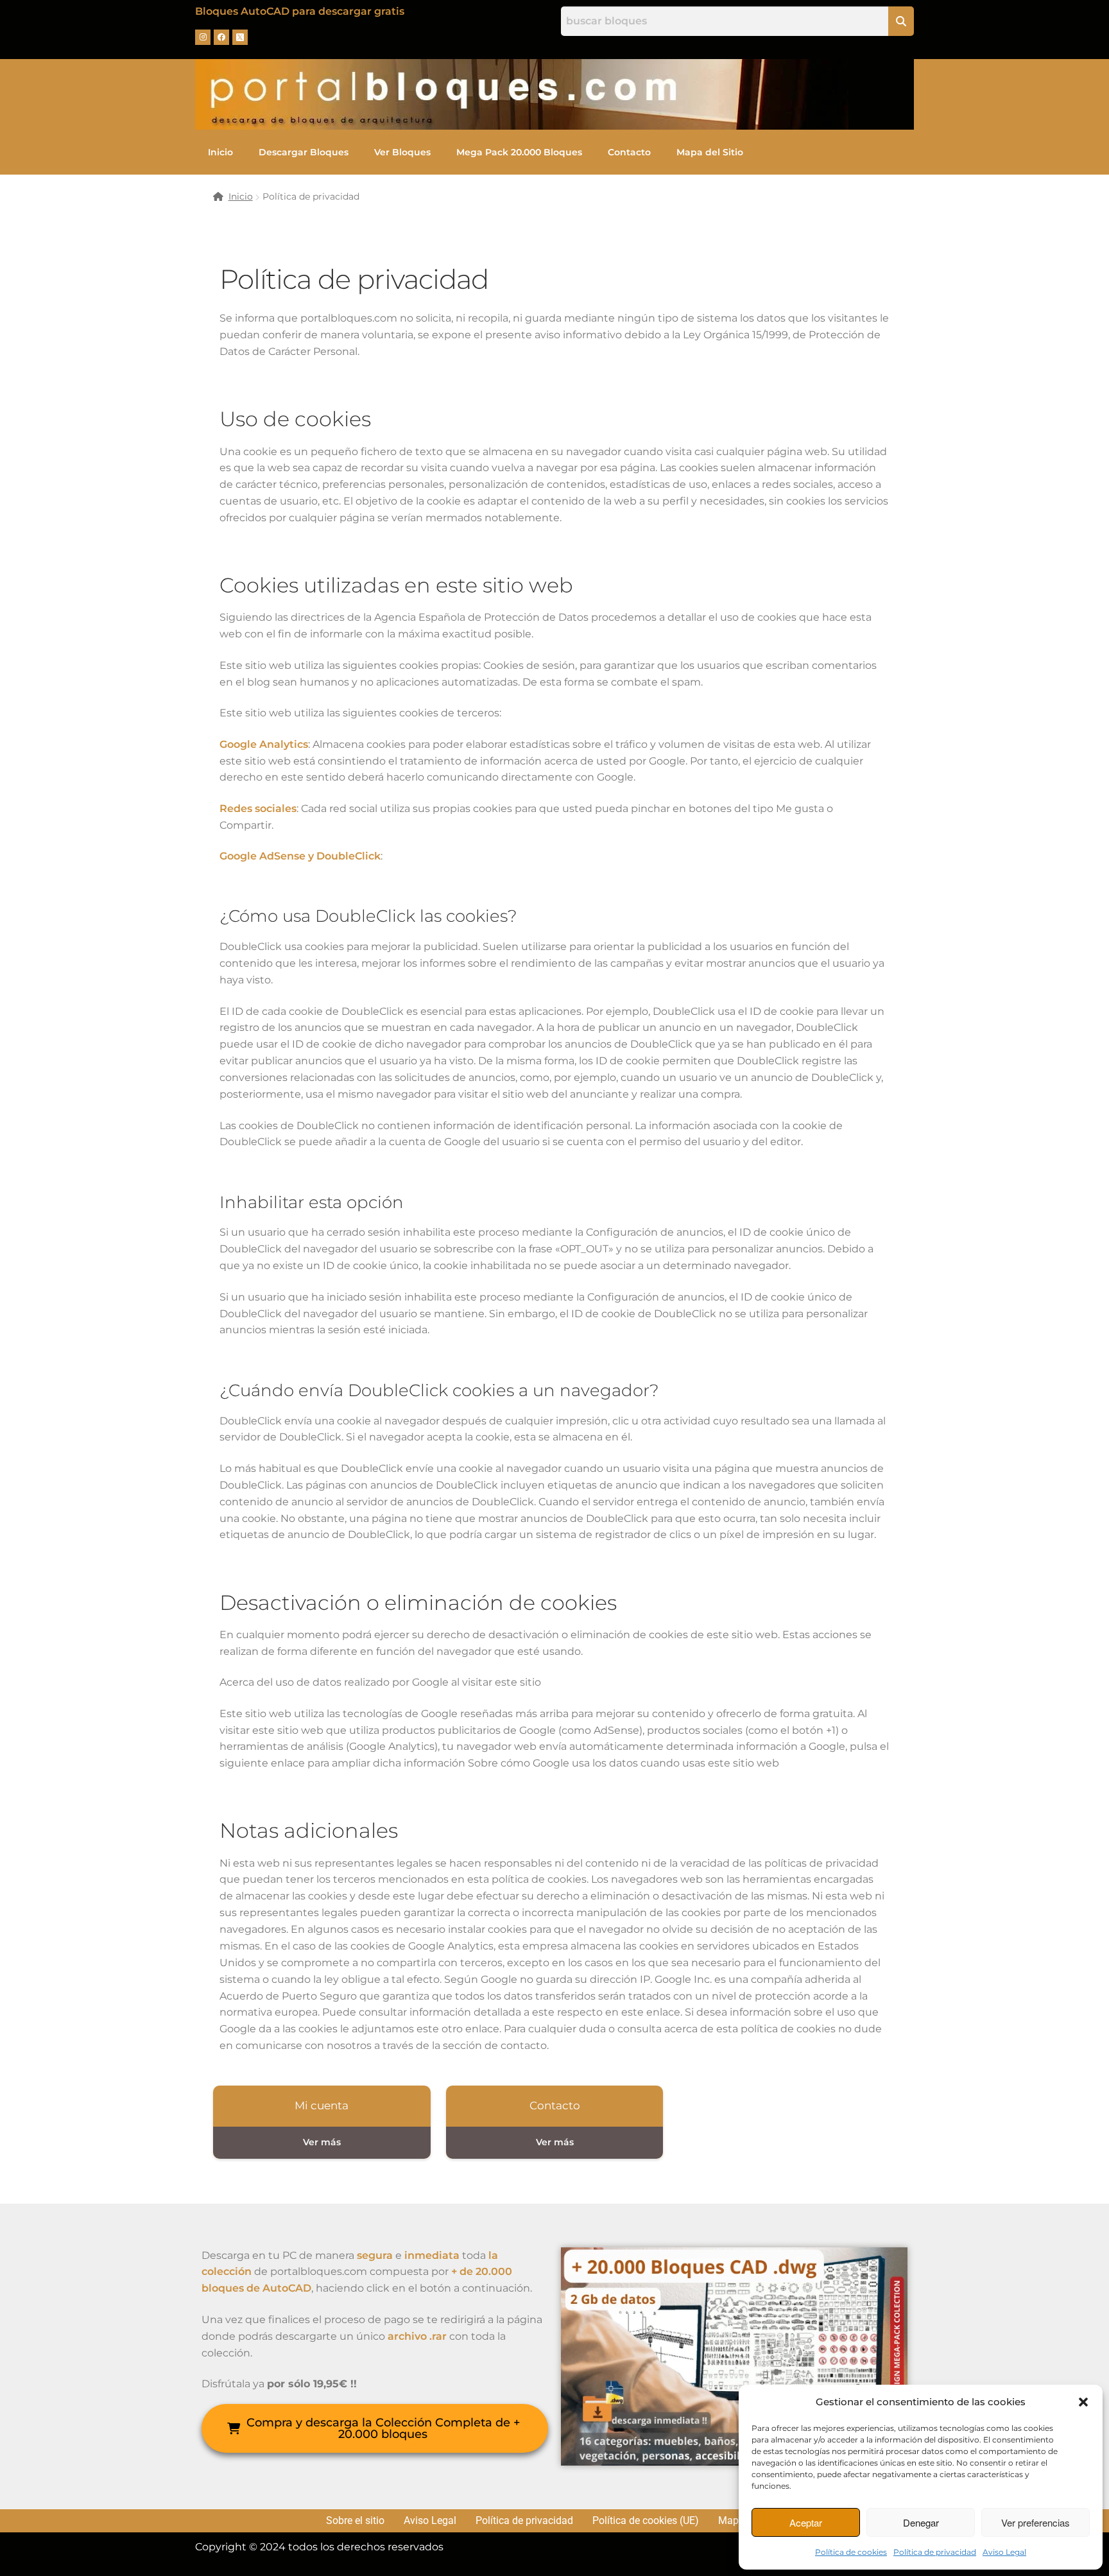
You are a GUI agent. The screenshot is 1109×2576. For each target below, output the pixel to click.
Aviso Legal (1004, 2552)
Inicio (220, 152)
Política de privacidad (935, 2552)
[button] (1083, 2402)
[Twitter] (240, 37)
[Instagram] (203, 37)
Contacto (629, 152)
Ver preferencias (1036, 2522)
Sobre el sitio (355, 2521)
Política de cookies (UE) (646, 2521)
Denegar (921, 2522)
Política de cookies (851, 2552)
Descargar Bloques (304, 152)
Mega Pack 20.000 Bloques (519, 152)
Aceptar (806, 2522)
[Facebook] (221, 37)
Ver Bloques (402, 152)
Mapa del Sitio (710, 152)
